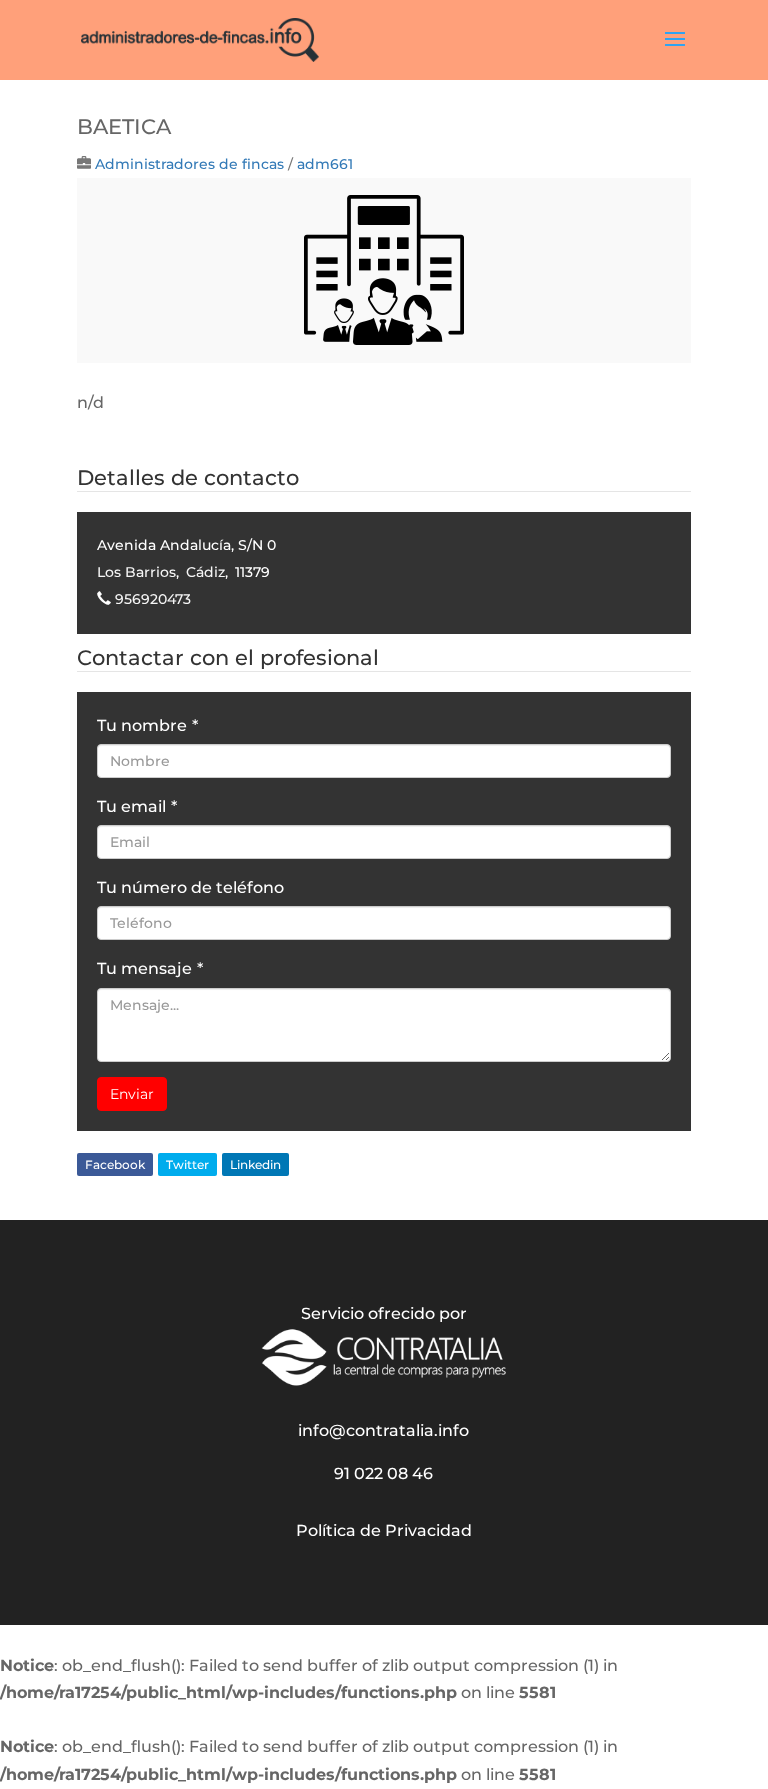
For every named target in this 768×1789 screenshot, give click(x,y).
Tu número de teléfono (190, 887)
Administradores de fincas (189, 164)
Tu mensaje (150, 968)
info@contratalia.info (383, 1430)
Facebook (115, 1164)
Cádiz (205, 572)
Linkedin (255, 1164)
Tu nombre (147, 725)
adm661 (325, 164)
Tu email (137, 806)
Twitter (187, 1164)
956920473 (153, 599)
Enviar (132, 1094)
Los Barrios (136, 572)
